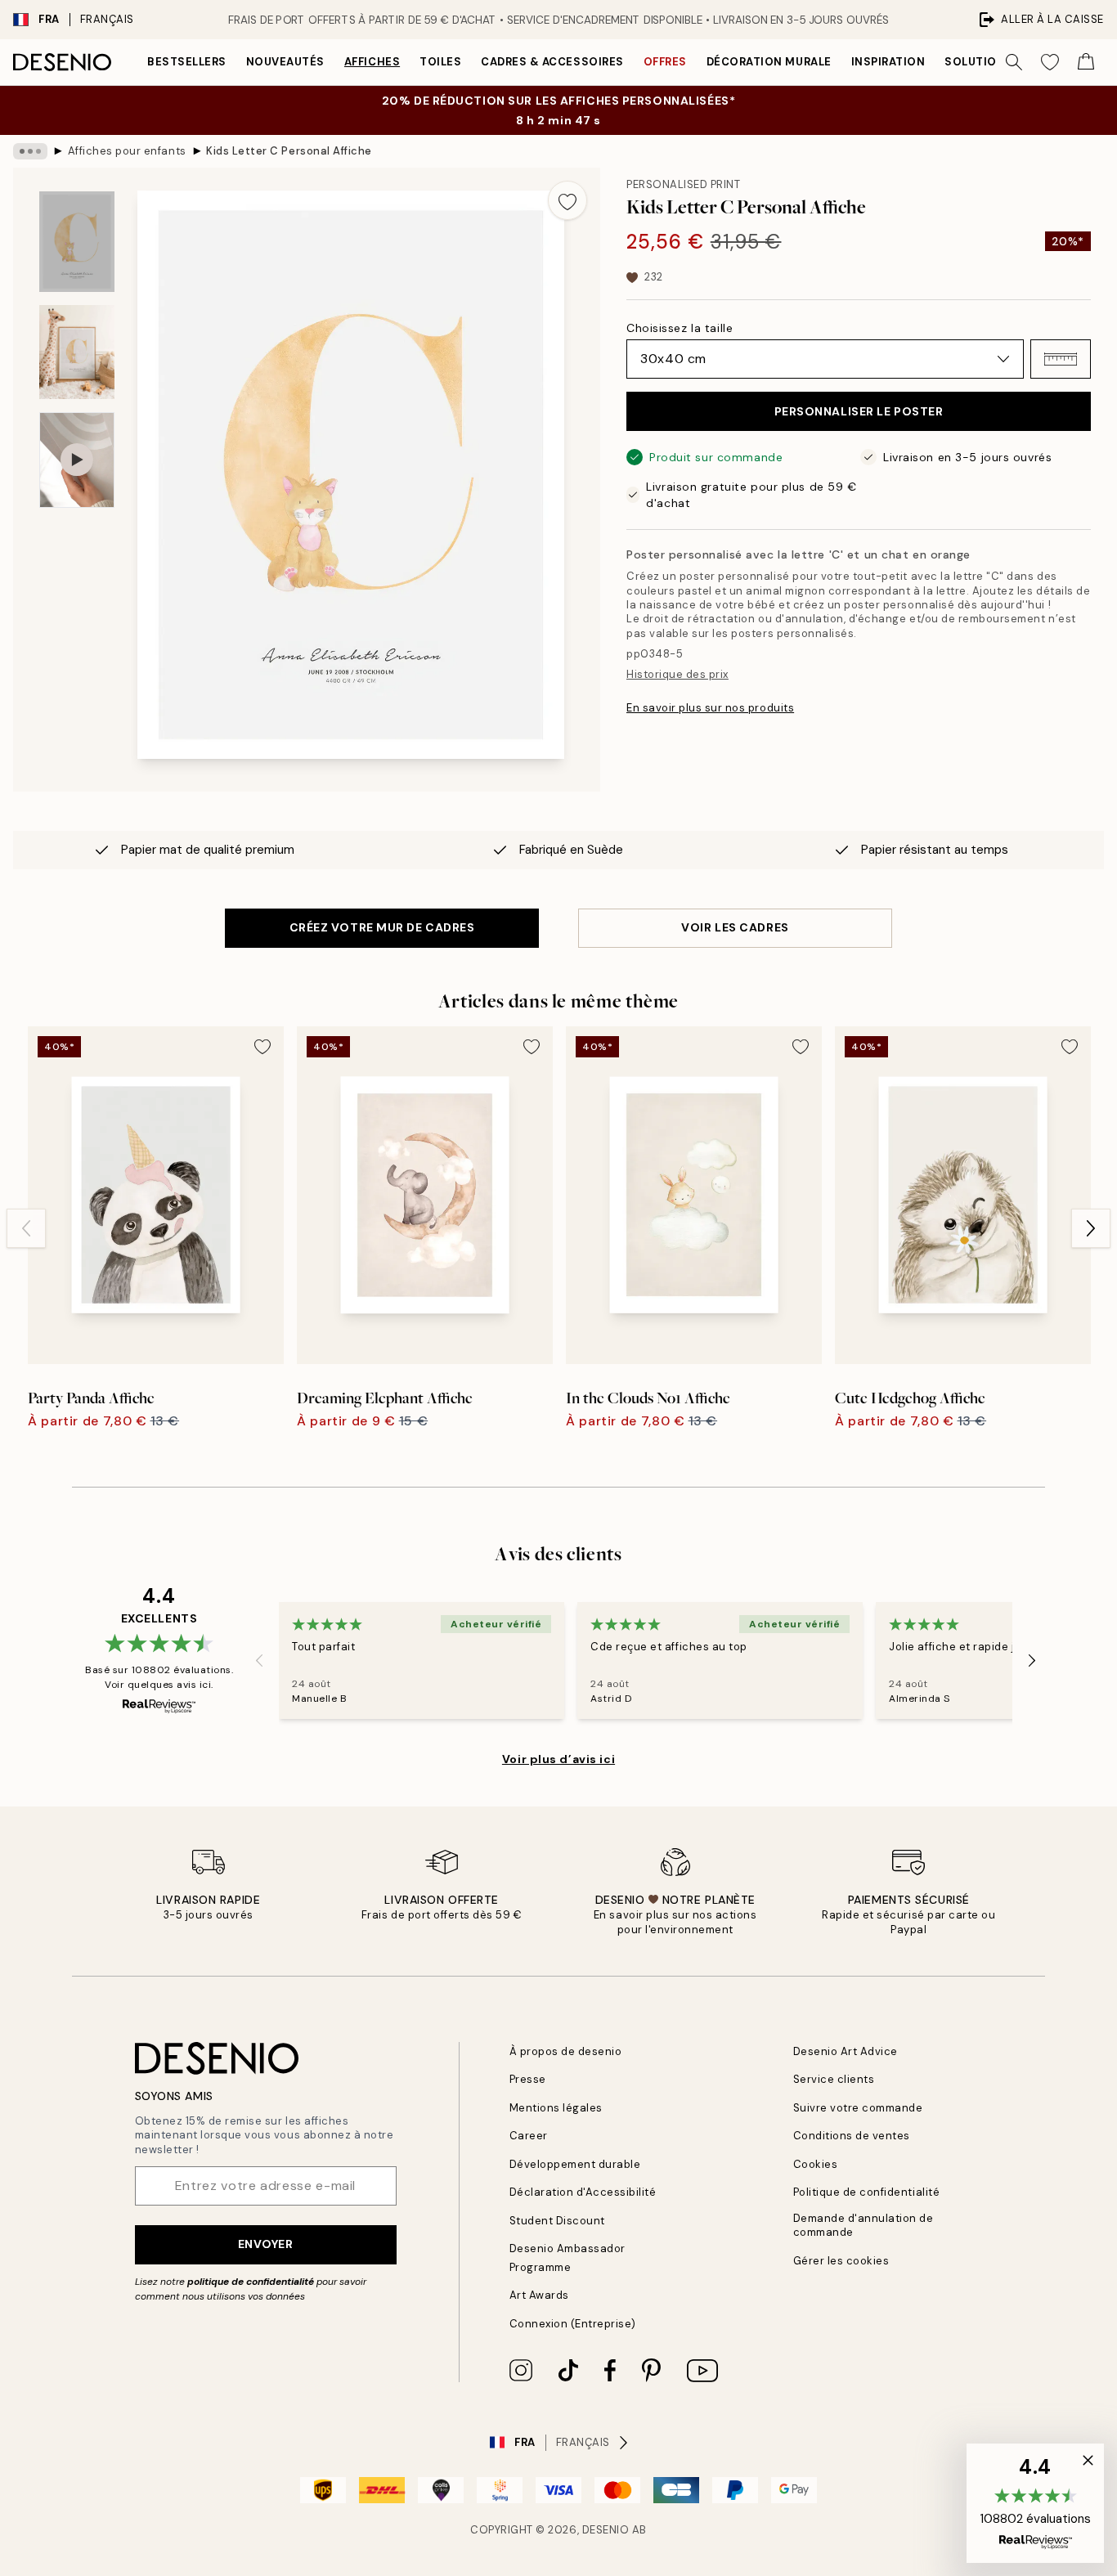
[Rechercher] (1014, 62)
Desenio (606, 2530)
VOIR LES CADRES (735, 927)
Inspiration (888, 62)
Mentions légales (556, 2108)
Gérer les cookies (841, 2261)
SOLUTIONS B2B (991, 62)
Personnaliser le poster (859, 411)
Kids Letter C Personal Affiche (289, 151)
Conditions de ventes (852, 2136)
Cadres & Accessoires (552, 62)
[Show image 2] (77, 352)
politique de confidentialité (251, 2282)
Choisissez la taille (680, 328)
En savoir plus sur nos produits (710, 708)
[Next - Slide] (1091, 1228)
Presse (528, 2079)
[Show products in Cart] (1086, 62)
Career (529, 2136)
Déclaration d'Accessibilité (583, 2192)
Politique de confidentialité (867, 2192)
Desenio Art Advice (846, 2051)
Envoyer (266, 2244)
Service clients (834, 2079)
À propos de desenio (566, 2051)
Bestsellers (187, 62)
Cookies (816, 2164)
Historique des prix (677, 674)
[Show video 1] (77, 460)
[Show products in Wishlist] (1050, 62)
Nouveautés (285, 62)
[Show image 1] (77, 242)
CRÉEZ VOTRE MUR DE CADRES (382, 927)
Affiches (372, 62)
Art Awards (539, 2295)
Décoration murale (769, 62)
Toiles (440, 62)
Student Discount (557, 2221)
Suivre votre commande (858, 2108)
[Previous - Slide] (26, 1228)
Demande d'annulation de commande (864, 2225)
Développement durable (575, 2164)
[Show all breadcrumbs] (30, 151)
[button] (1061, 359)
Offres (665, 62)
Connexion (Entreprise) (573, 2324)
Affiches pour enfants (127, 151)
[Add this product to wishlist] (567, 200)
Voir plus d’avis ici (558, 1759)
